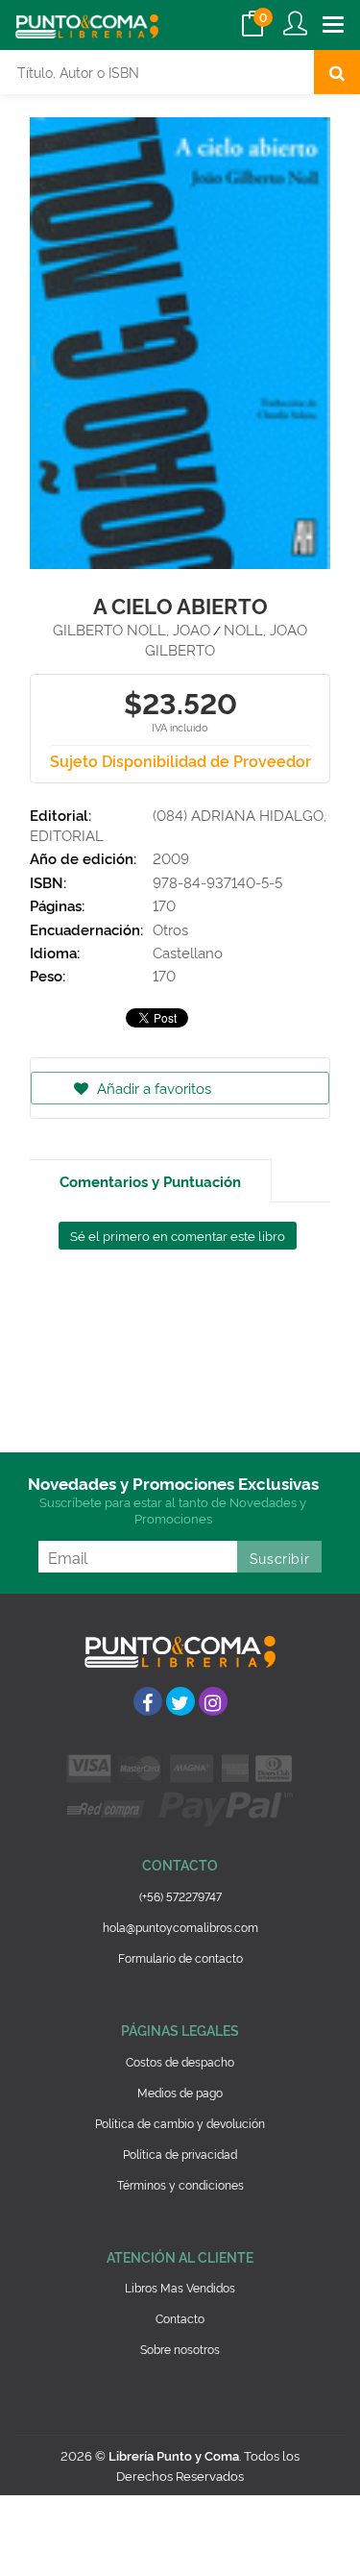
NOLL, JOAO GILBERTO (226, 639)
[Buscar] (337, 72)
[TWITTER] (180, 1701)
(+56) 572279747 (180, 1896)
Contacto (180, 2318)
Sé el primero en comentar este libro (178, 1235)
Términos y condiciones (180, 2184)
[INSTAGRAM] (213, 1701)
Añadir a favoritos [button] (152, 1088)
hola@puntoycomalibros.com (180, 1927)
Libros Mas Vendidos (180, 2287)
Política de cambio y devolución (180, 2123)
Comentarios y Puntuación (150, 1181)
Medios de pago (180, 2092)
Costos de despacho (180, 2061)
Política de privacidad (180, 2154)
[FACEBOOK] (148, 1701)
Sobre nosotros (180, 2349)
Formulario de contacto (180, 1957)
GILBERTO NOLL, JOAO (132, 629)
